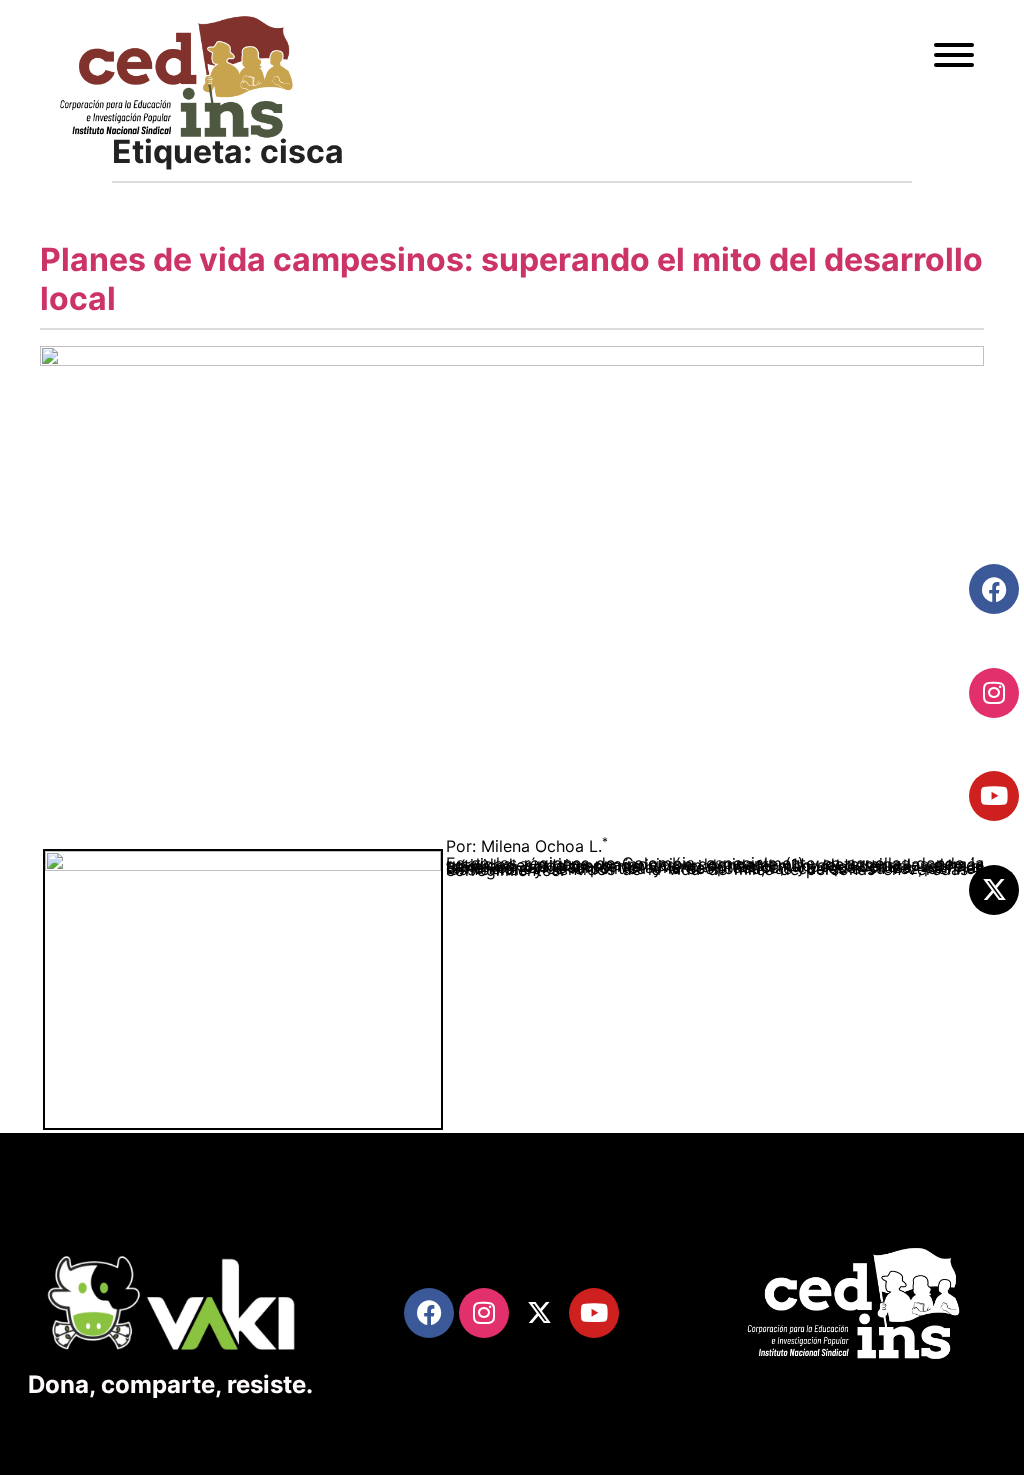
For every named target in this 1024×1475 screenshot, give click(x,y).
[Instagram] (994, 693)
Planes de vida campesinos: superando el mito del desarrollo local (511, 278)
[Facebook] (994, 589)
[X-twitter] (994, 890)
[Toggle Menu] (954, 55)
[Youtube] (994, 796)
